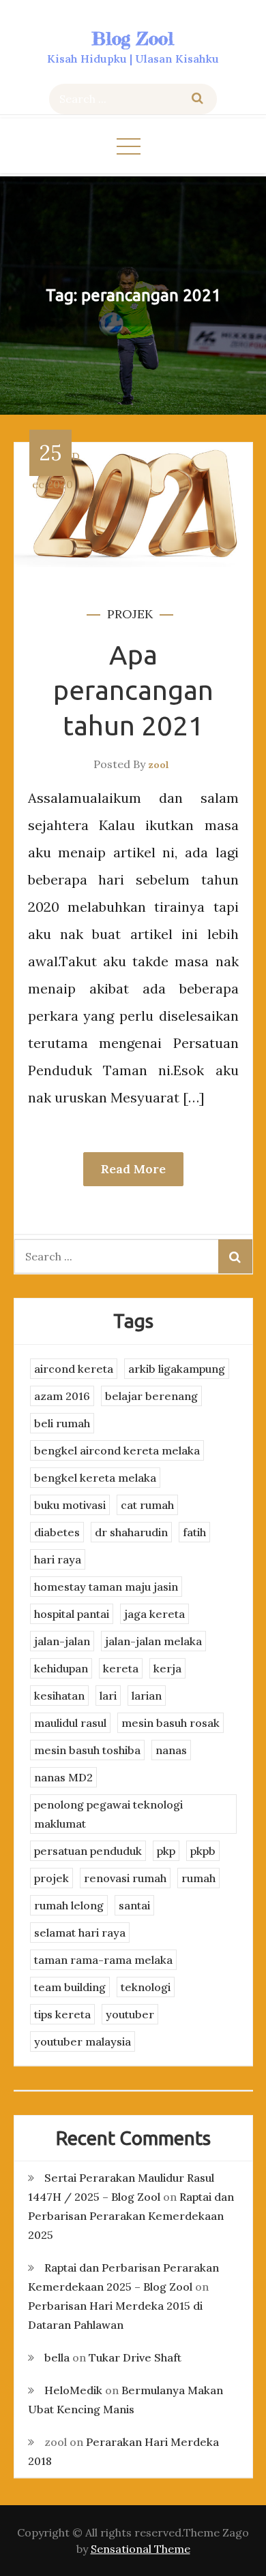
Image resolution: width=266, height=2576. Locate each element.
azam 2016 (62, 1396)
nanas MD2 (63, 1777)
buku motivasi (70, 1505)
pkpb (203, 1851)
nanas (171, 1750)
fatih (194, 1532)
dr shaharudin (131, 1532)
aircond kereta (74, 1369)
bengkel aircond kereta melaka (117, 1450)
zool (159, 765)
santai (134, 1905)
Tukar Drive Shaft (135, 2357)
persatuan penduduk (88, 1851)
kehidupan (61, 1668)
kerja (167, 1668)
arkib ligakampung (177, 1369)
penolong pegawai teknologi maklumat (108, 1814)
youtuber (130, 2014)
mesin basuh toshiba (87, 1750)
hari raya (58, 1559)
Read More (133, 1169)
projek (130, 614)
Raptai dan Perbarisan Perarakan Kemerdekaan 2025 (131, 2216)
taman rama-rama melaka (103, 1960)
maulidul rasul (70, 1723)
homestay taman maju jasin (106, 1587)
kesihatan (59, 1696)
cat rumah (147, 1505)
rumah (198, 1878)
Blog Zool (133, 38)
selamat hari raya (80, 1933)
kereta (121, 1668)
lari (108, 1696)
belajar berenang (151, 1396)
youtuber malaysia (83, 2041)
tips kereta (62, 2014)
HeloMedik (73, 2390)
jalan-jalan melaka (153, 1641)
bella (57, 2357)
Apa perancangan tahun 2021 (133, 690)
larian (147, 1696)
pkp (166, 1851)
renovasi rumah (125, 1878)
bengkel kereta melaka (95, 1478)
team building (70, 1987)
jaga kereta (154, 1614)
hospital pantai (72, 1614)
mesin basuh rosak (171, 1723)
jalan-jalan (62, 1641)
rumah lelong (69, 1905)
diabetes (57, 1532)
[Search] (197, 99)
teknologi (146, 1987)
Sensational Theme (141, 2549)
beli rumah (62, 1423)
